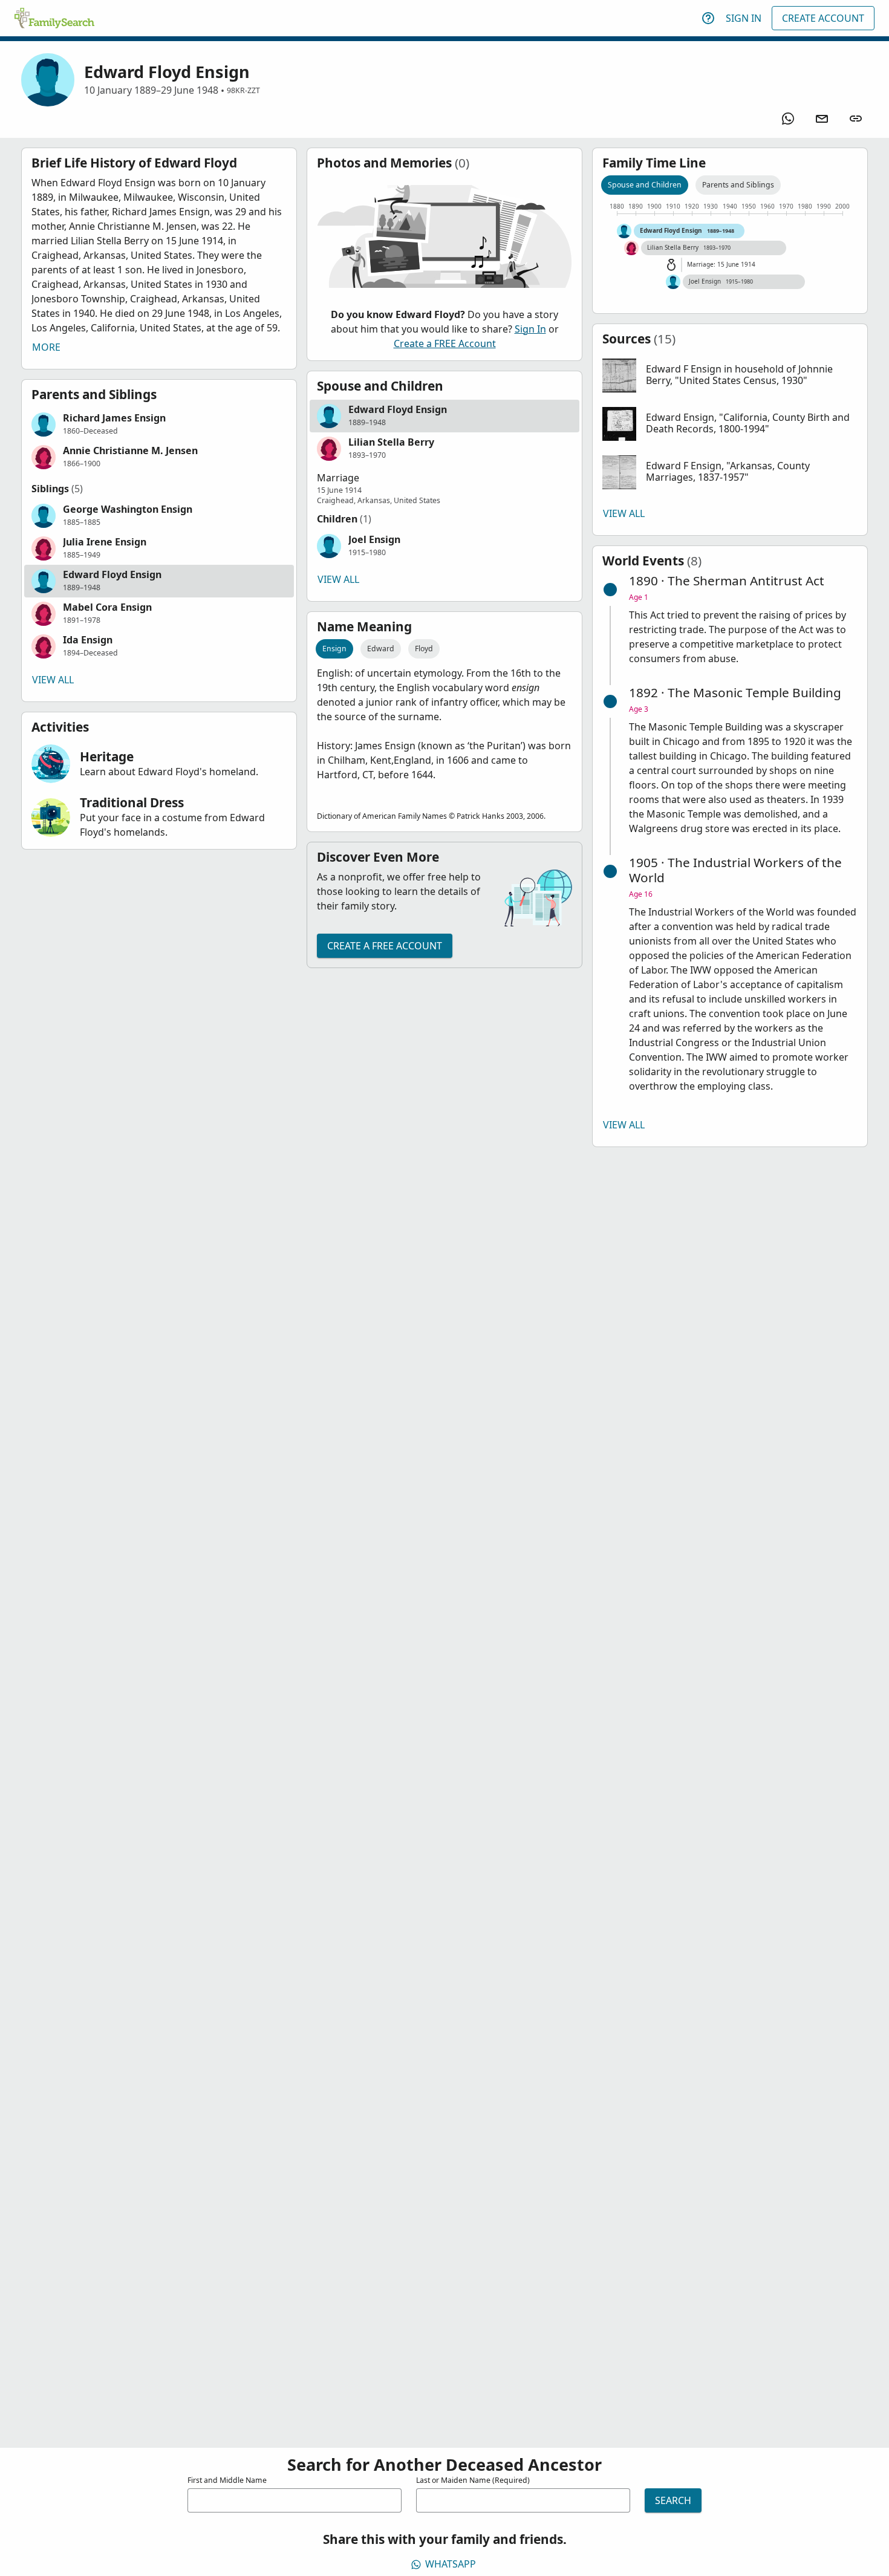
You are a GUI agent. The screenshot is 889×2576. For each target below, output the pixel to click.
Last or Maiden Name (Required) (473, 2480)
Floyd (424, 649)
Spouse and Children (645, 185)
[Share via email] (822, 119)
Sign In (744, 18)
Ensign (334, 649)
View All (53, 680)
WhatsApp (451, 2564)
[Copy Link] (856, 119)
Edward (381, 649)
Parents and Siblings (738, 185)
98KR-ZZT (243, 90)
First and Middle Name (227, 2480)
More (46, 347)
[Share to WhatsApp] (788, 119)
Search (673, 2500)
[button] (159, 424)
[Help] (708, 18)
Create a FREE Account (445, 343)
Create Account (823, 18)
